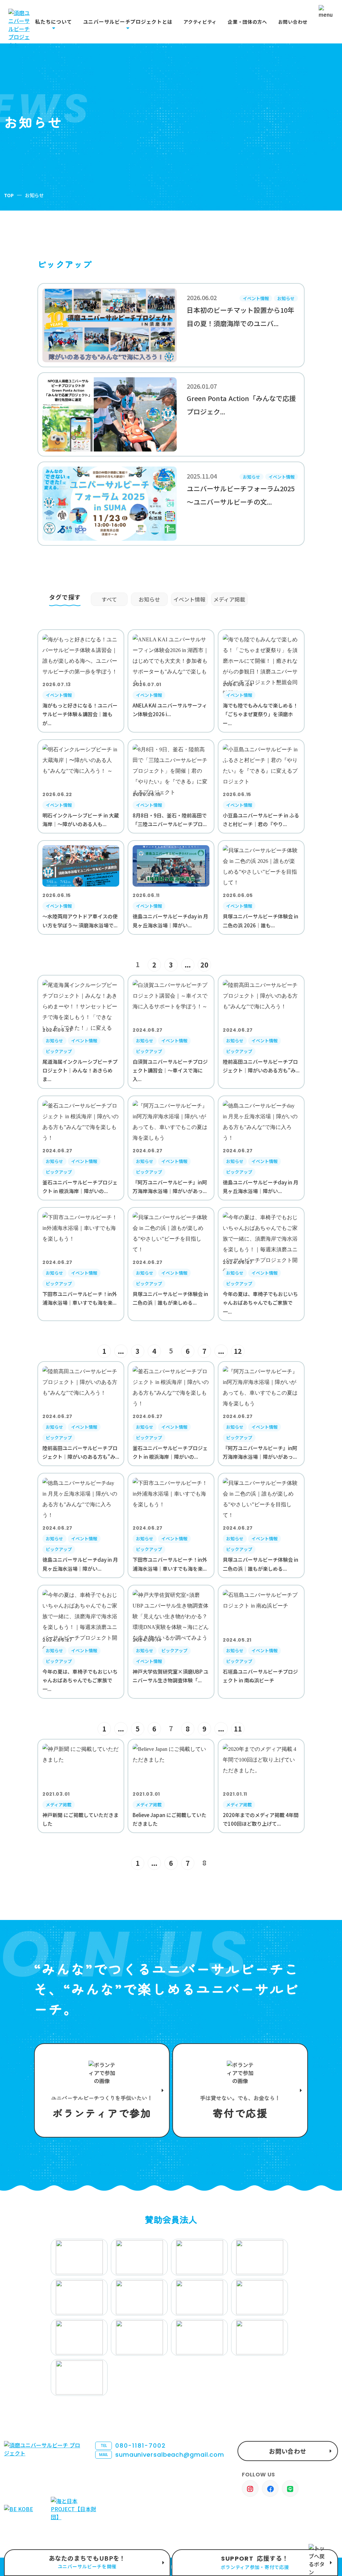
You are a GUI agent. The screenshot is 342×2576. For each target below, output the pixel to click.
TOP (9, 195)
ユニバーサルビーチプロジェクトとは (128, 22)
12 (238, 1351)
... (188, 965)
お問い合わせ (293, 22)
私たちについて (53, 22)
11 (238, 1729)
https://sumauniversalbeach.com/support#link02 (240, 2090)
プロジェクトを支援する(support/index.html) (102, 2090)
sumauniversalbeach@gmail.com (162, 2455)
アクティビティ (200, 22)
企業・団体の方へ (247, 22)
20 (204, 965)
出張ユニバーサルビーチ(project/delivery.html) (87, 2563)
